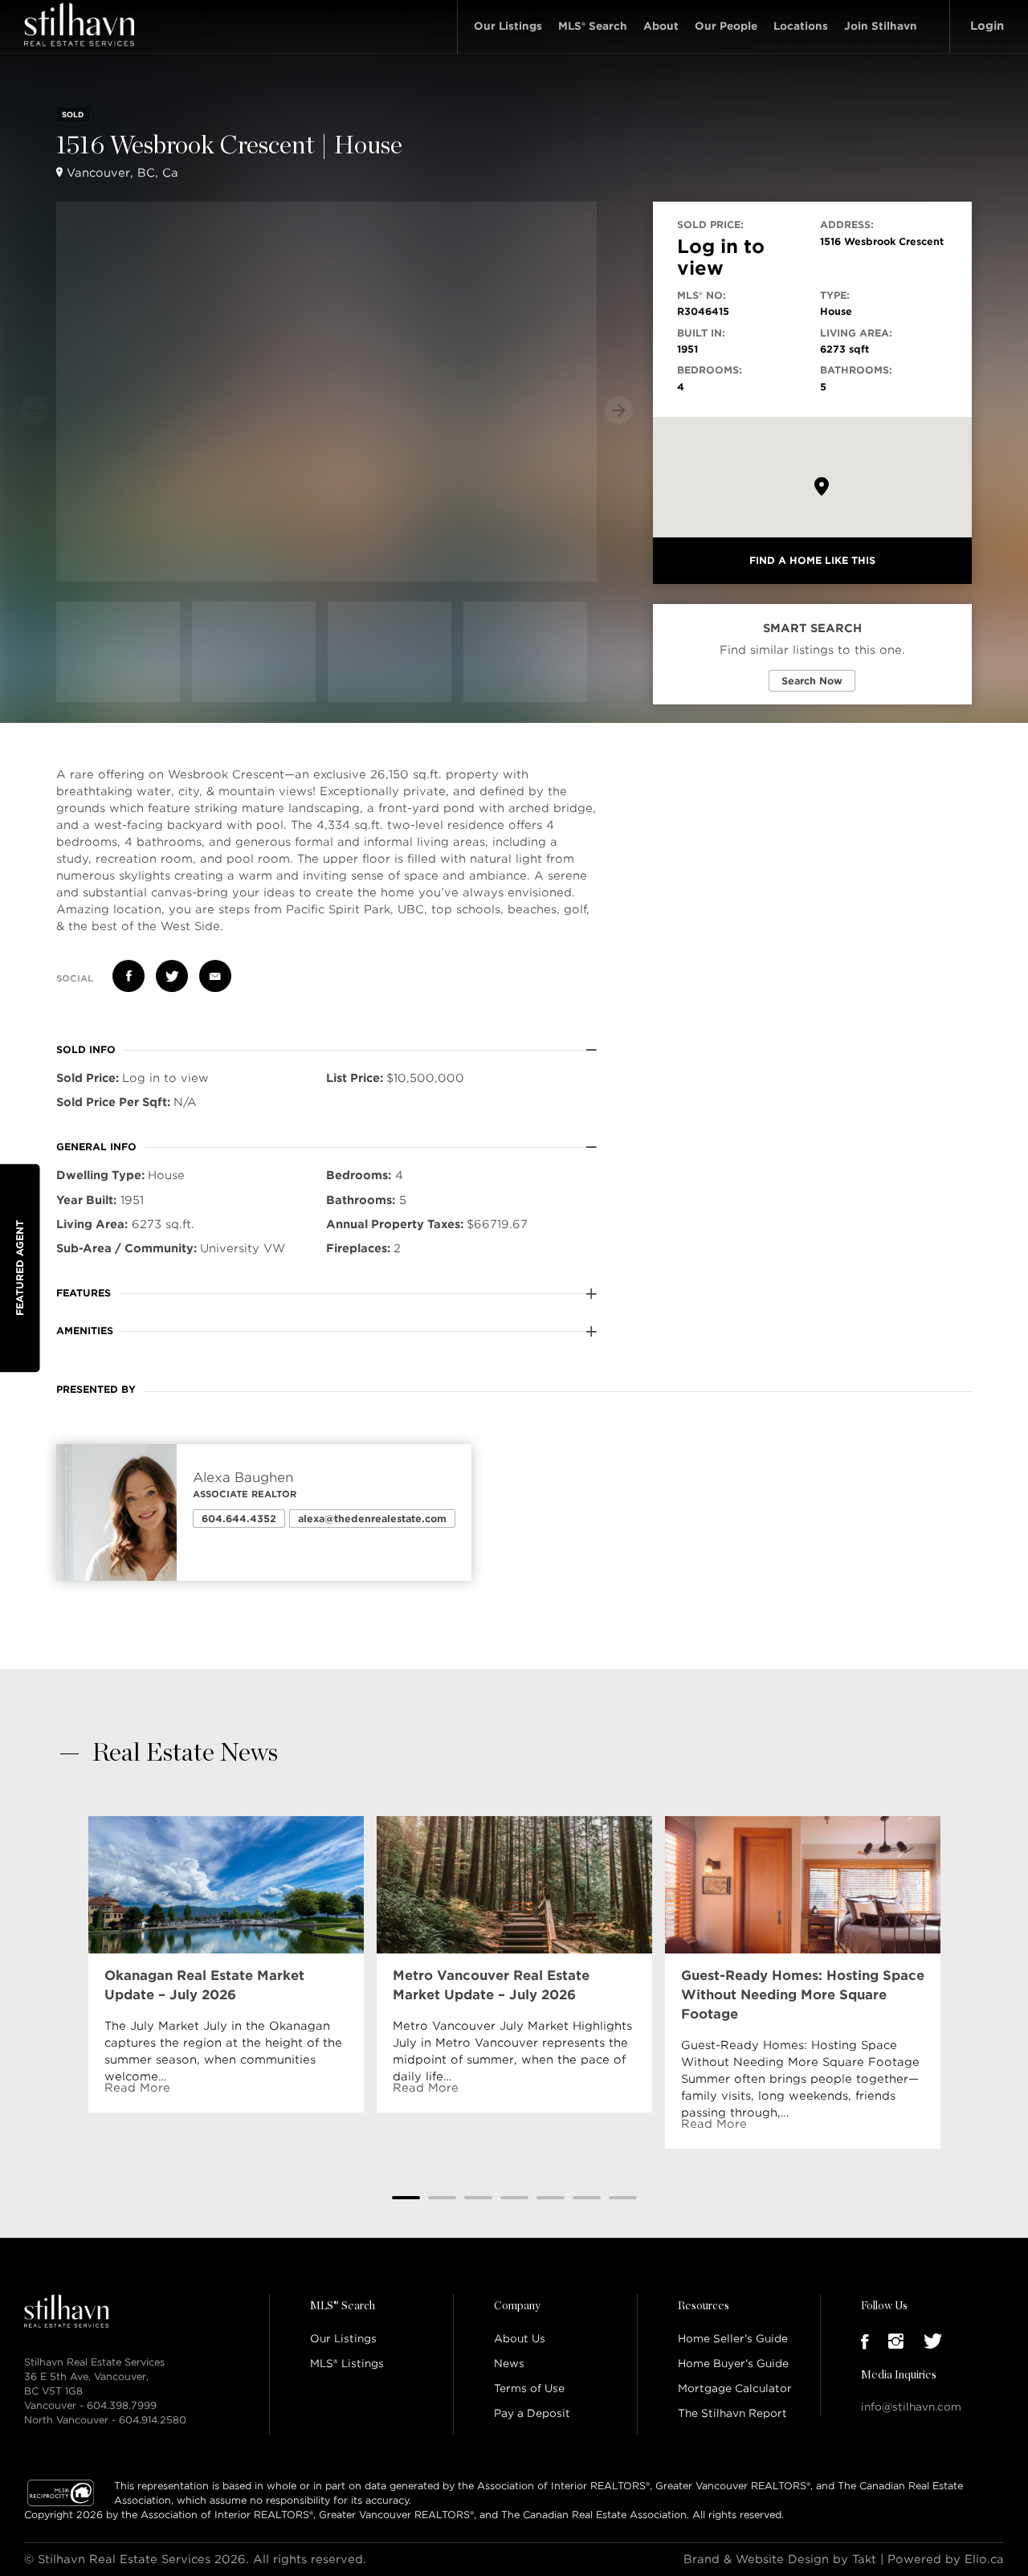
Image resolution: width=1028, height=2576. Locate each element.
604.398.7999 (122, 2405)
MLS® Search (593, 26)
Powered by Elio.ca (946, 2559)
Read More (137, 2088)
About (661, 26)
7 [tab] (623, 2198)
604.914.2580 (153, 2420)
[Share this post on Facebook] (128, 976)
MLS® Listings (347, 2364)
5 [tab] (551, 2198)
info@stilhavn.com (911, 2407)
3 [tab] (478, 2198)
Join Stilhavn (881, 26)
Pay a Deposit (532, 2413)
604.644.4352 (239, 1519)
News (509, 2364)
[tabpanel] (226, 1964)
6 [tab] (587, 2198)
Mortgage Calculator (735, 2388)
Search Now (812, 681)
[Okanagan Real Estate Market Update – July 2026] (226, 1885)
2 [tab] (442, 2198)
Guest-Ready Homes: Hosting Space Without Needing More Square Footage (803, 1995)
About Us (520, 2339)
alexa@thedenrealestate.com (372, 1519)
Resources (704, 2306)
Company (517, 2306)
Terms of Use (529, 2388)
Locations (801, 26)
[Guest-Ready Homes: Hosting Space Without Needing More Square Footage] (803, 1885)
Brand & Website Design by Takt (780, 2559)
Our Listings (508, 26)
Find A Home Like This (812, 560)
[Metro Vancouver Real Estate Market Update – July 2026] (514, 1885)
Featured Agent (20, 1268)
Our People (726, 26)
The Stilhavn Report (732, 2413)
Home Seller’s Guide (733, 2339)
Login (987, 26)
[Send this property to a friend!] (215, 976)
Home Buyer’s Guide (733, 2364)
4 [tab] (514, 2198)
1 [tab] (406, 2198)
